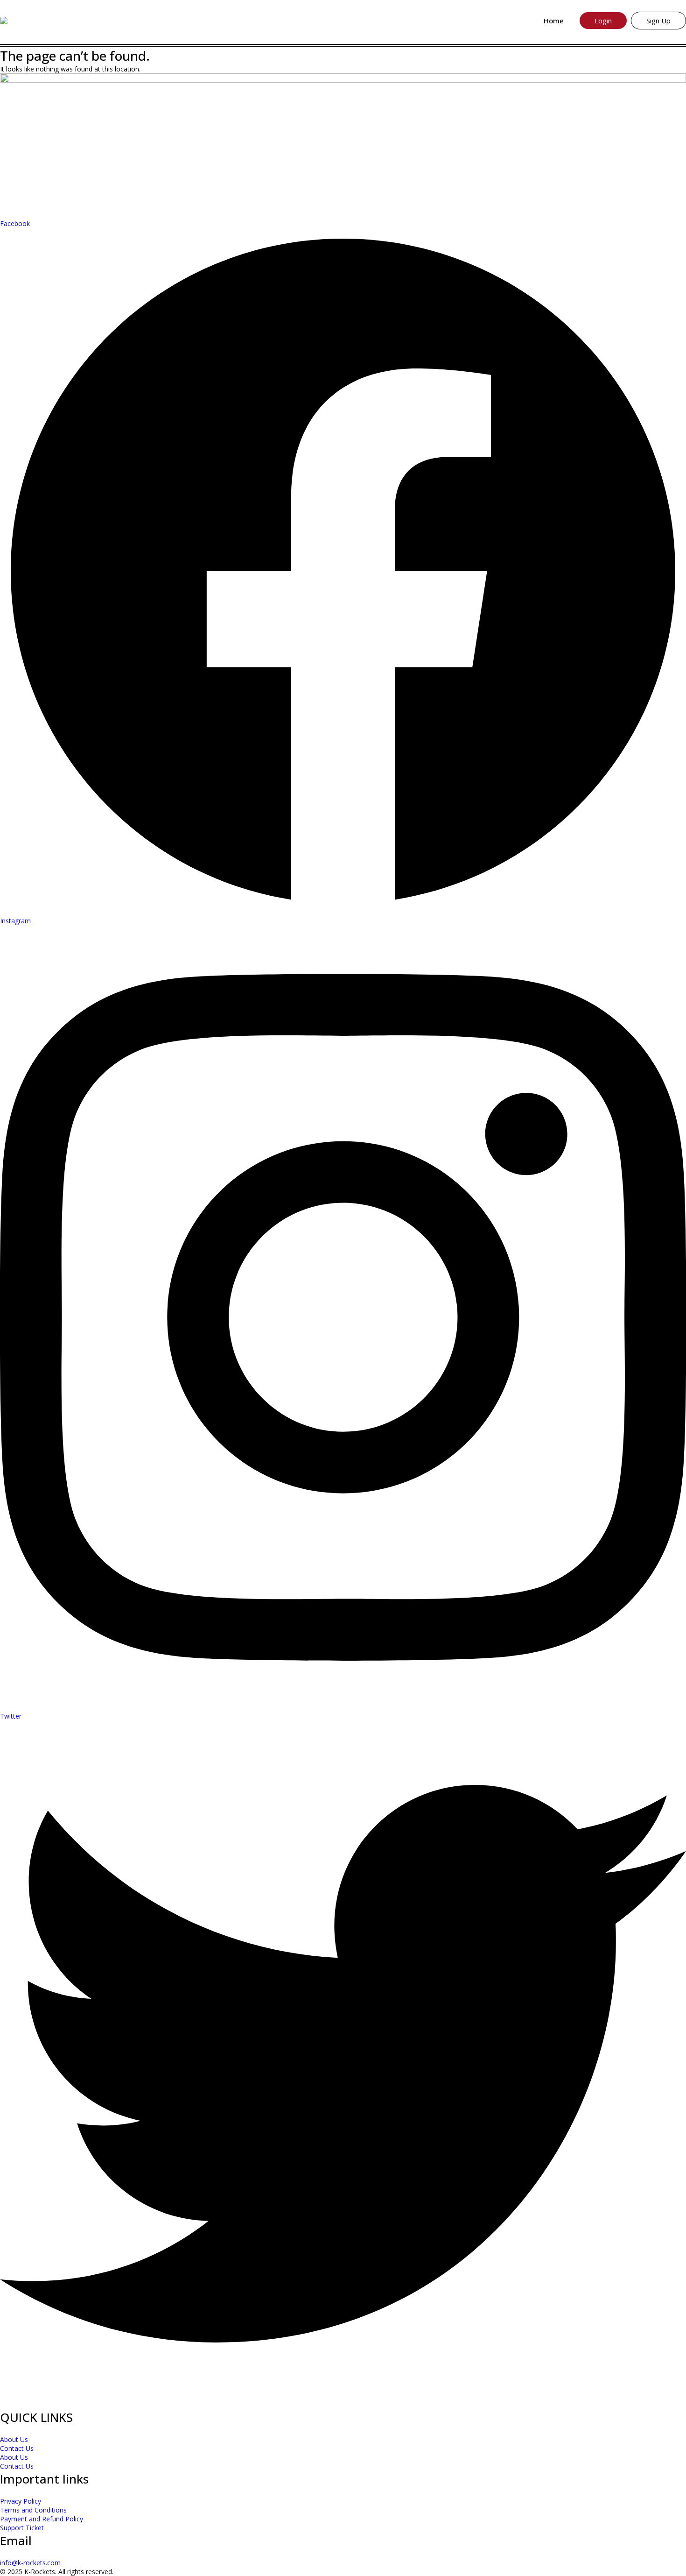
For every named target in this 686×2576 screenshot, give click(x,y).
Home (554, 21)
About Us (14, 2439)
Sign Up (658, 21)
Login (603, 21)
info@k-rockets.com (30, 2563)
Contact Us (17, 2448)
